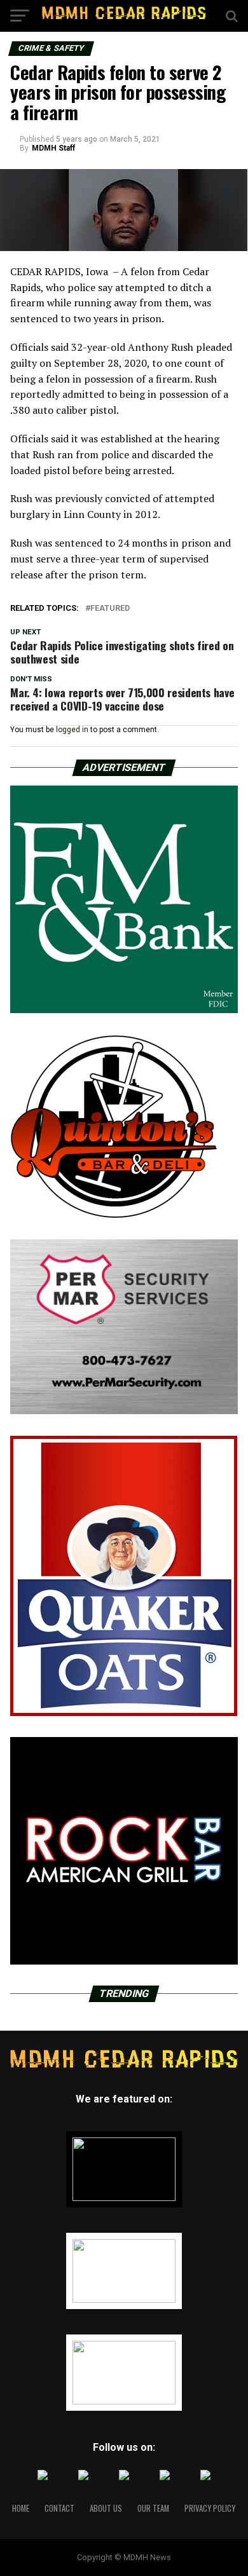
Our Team (153, 2508)
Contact (59, 2508)
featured (110, 609)
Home (21, 2508)
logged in (72, 730)
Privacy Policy (210, 2508)
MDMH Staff (53, 148)
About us (106, 2508)
